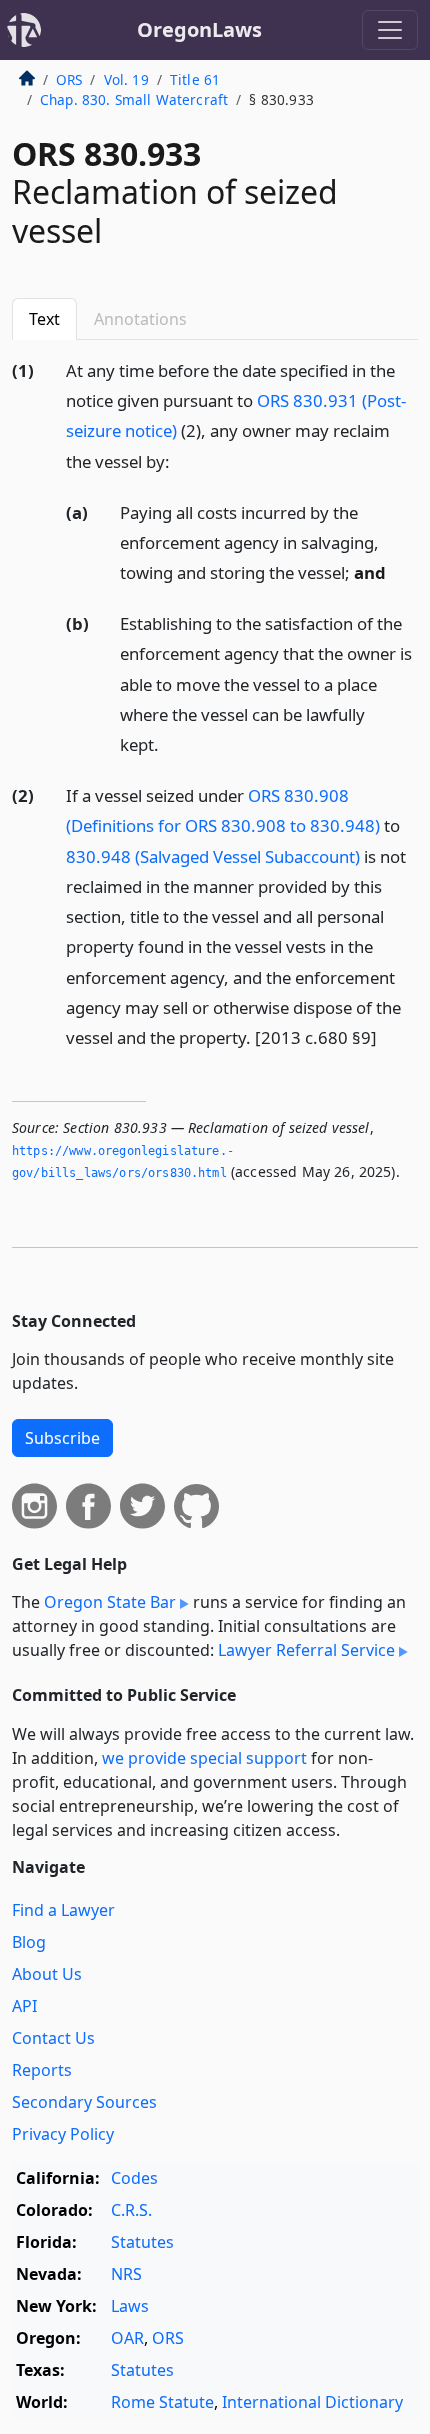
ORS (69, 79)
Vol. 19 (126, 79)
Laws (130, 2306)
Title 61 (195, 79)
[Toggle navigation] (390, 30)
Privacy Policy (63, 2134)
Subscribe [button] (62, 1438)
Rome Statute (162, 2402)
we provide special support (204, 1758)
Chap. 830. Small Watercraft (134, 99)
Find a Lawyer (63, 1910)
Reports (42, 2070)
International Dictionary (312, 2402)
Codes (134, 2178)
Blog (29, 1942)
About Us (47, 1974)
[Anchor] (181, 460)
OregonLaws (199, 29)
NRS (126, 2274)
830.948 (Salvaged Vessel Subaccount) (213, 856)
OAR (127, 2338)
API (24, 2006)
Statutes (142, 2242)
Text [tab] (44, 319)
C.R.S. (131, 2210)
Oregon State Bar (110, 1602)
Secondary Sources (84, 2102)
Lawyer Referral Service (306, 1650)
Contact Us (53, 2038)
